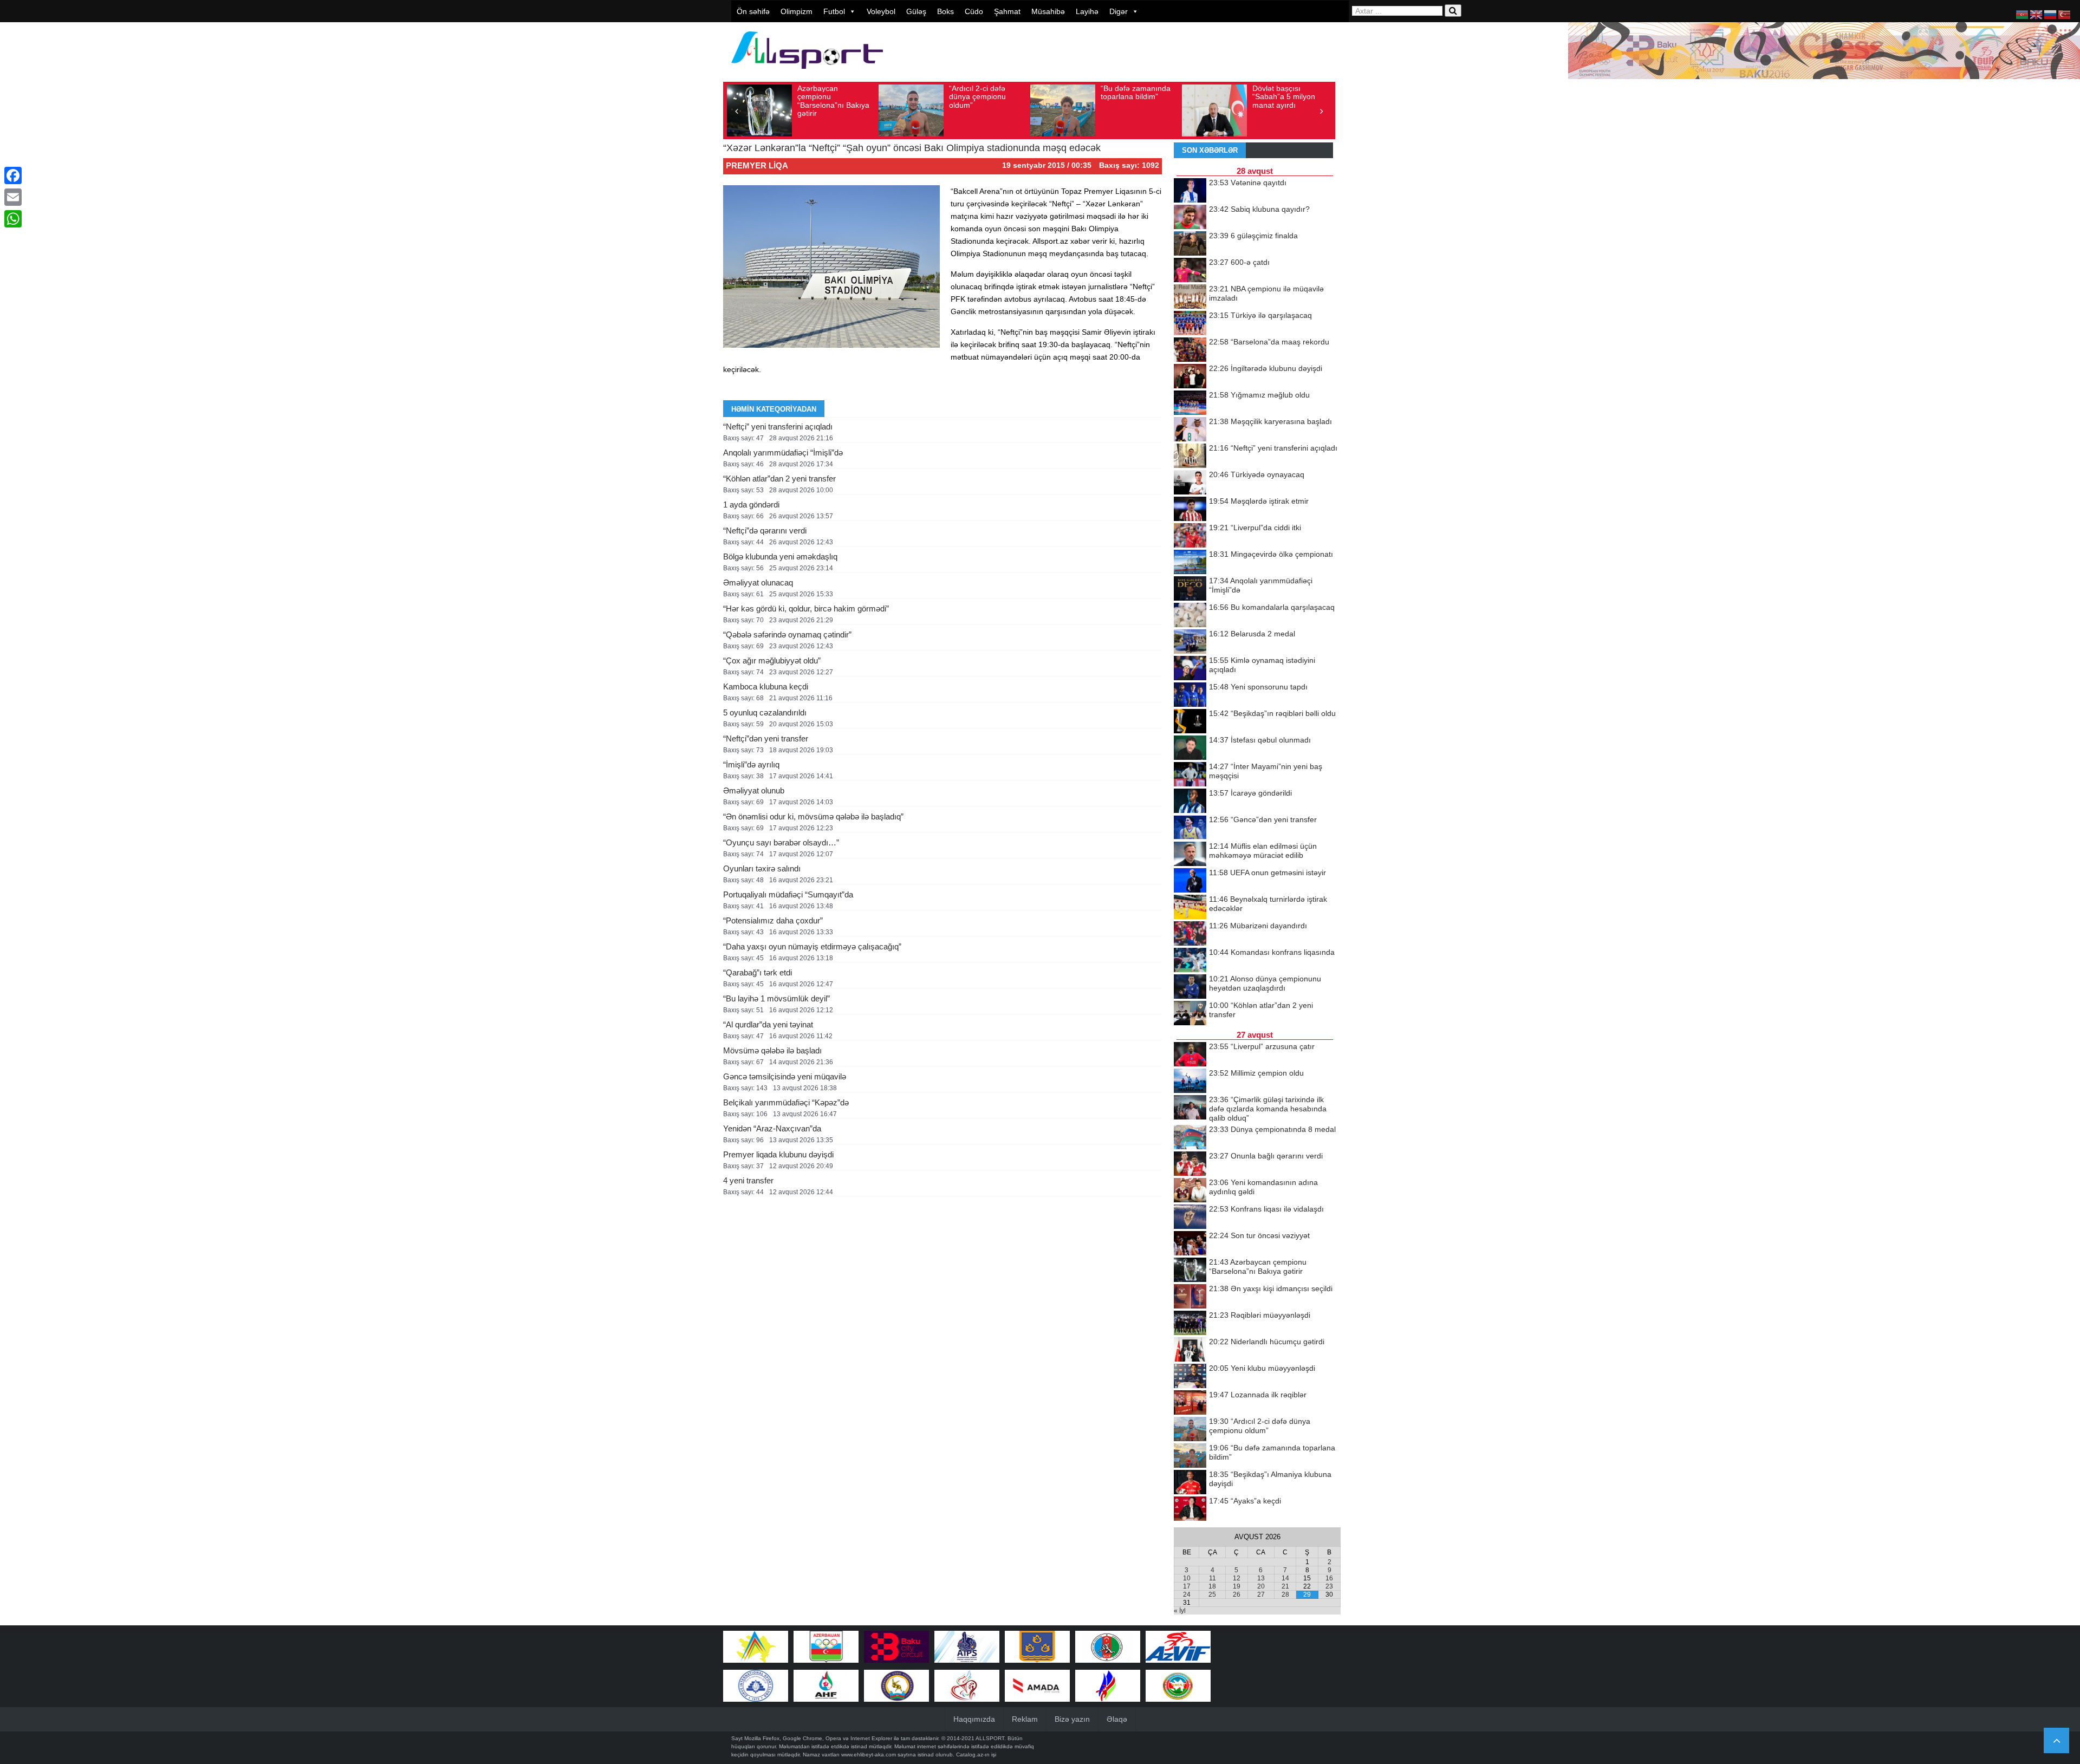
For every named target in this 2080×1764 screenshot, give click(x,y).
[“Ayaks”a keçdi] (1190, 1509)
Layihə (1087, 11)
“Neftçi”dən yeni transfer (766, 738)
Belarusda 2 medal (1252, 634)
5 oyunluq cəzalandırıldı (765, 712)
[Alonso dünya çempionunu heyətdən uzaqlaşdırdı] (1190, 987)
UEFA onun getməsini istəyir (1267, 873)
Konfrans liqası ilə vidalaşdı (1266, 1209)
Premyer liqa (757, 165)
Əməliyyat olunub (754, 790)
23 (1329, 1586)
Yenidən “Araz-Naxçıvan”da (772, 1128)
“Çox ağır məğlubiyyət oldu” (772, 660)
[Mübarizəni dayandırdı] (1190, 934)
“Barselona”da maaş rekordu (1269, 342)
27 (1261, 1594)
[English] (2037, 14)
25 (1212, 1594)
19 (1237, 1586)
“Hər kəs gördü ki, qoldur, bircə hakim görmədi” (806, 608)
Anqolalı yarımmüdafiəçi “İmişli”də (783, 453)
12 (1237, 1578)
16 (1329, 1578)
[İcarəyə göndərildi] (1190, 802)
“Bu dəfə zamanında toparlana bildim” (1136, 92)
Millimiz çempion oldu (1256, 1073)
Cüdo (974, 11)
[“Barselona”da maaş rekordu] (1190, 350)
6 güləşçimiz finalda (1253, 236)
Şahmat (1007, 11)
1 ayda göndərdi (751, 505)
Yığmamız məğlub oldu (1259, 395)
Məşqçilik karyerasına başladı (1270, 421)
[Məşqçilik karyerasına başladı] (1190, 430)
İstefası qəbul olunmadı (1260, 740)
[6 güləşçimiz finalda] (1190, 244)
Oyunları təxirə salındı (762, 868)
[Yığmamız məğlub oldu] (1190, 403)
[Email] (13, 197)
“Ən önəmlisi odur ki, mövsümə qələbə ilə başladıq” (813, 816)
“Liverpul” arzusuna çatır (1262, 1046)
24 (1187, 1594)
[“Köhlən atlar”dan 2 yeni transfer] (1190, 1014)
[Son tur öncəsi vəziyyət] (1190, 1244)
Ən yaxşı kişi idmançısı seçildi (1271, 1288)
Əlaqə (1117, 1719)
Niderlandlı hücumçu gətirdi (1267, 1342)
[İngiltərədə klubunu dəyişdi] (1190, 377)
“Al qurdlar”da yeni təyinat (768, 1024)
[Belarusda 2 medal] (1190, 642)
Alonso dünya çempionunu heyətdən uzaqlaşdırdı (1265, 983)
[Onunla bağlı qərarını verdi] (1190, 1164)
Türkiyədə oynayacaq (1257, 474)
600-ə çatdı (1239, 262)
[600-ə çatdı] (1190, 271)
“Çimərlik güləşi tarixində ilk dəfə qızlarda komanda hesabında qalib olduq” (1268, 1109)
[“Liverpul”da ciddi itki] (1190, 536)
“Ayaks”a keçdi (1245, 1501)
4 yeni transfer (748, 1180)
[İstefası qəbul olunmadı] (1190, 748)
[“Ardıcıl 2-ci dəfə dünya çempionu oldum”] (1190, 1430)
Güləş (916, 11)
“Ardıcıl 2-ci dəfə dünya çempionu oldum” (977, 97)
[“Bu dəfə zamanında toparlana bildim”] (1190, 1456)
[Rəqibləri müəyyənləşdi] (1190, 1324)
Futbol (834, 11)
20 (1261, 1586)
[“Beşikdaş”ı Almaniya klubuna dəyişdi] (1190, 1483)
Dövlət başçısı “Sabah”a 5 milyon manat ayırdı (1284, 97)
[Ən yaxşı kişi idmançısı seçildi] (1190, 1297)
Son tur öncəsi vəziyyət (1259, 1235)
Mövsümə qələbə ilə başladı (772, 1050)
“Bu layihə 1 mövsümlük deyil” (776, 998)
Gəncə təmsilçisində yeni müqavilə (785, 1076)
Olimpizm (797, 11)
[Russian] (2051, 14)
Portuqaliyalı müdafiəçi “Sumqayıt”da (788, 894)
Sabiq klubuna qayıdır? (1259, 209)
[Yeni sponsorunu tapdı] (1190, 695)
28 (1285, 1594)
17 (1187, 1586)
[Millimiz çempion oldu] (1190, 1082)
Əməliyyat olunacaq (758, 582)
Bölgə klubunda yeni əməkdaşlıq (780, 556)
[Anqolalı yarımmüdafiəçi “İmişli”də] (1190, 589)
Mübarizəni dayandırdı (1258, 926)
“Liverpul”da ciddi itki (1255, 528)
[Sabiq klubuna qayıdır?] (1190, 218)
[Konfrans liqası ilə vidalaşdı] (1190, 1218)
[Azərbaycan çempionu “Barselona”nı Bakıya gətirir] (1190, 1271)
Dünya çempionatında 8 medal (1272, 1129)
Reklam (1025, 1719)
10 (1187, 1578)
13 (1261, 1578)
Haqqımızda (974, 1719)
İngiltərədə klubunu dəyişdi (1266, 368)
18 (1212, 1586)
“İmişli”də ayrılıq (751, 764)
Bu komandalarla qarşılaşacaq (1272, 607)
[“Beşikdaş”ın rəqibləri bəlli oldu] (1190, 722)
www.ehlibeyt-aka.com (869, 1755)
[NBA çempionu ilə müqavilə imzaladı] (1190, 297)
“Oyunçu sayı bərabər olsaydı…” (781, 842)
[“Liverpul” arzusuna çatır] (1190, 1055)
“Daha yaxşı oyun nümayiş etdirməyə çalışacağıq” (812, 946)
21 (1285, 1586)
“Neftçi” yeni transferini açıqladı (778, 427)
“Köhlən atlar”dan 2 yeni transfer (779, 479)
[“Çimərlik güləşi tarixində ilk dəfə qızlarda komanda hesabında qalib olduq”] (1190, 1108)
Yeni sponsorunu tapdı (1258, 687)
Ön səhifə (753, 11)
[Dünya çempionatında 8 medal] (1190, 1138)
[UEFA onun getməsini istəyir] (1190, 881)
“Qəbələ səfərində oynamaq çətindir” (787, 634)
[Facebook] (13, 175)
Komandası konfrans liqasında (1272, 952)
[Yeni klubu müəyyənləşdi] (1190, 1377)
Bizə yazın (1072, 1719)
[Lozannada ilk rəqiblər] (1190, 1403)
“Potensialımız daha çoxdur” (773, 920)
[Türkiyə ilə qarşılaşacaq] (1190, 324)
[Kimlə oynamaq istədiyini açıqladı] (1190, 669)
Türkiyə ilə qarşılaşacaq (1260, 315)
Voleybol (881, 11)
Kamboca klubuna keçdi (766, 686)
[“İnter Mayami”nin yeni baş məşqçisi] (1190, 775)
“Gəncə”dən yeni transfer (1263, 819)
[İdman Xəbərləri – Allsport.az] (807, 74)
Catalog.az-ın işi (976, 1755)
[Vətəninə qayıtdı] (1190, 191)
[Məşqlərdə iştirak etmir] (1190, 510)
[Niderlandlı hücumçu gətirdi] (1190, 1350)
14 (1285, 1578)
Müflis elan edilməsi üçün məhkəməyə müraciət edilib (1263, 851)
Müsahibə (1048, 11)
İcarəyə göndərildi (1250, 793)
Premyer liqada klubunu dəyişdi (778, 1154)
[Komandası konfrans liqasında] (1190, 961)
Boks (945, 11)
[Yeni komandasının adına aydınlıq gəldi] (1190, 1191)
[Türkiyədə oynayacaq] (1190, 483)
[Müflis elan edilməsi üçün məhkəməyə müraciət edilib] (1190, 855)
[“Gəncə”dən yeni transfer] (1190, 828)
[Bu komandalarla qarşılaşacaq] (1190, 616)
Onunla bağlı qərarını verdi (1266, 1156)
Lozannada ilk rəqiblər (1258, 1395)
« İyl (1180, 1611)
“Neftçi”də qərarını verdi (765, 530)
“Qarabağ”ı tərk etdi (758, 972)
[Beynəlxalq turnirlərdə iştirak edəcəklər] (1190, 908)
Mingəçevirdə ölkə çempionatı (1271, 554)
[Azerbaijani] (2023, 14)
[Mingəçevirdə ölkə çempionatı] (1190, 563)
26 (1237, 1594)
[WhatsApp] (13, 219)
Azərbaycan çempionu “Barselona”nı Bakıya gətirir (833, 101)
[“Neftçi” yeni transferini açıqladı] (1190, 457)
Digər (1119, 11)
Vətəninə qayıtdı (1248, 183)
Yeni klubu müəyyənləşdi (1262, 1368)
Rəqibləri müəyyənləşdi (1260, 1315)
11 (1213, 1578)
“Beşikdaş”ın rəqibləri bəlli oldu (1272, 713)
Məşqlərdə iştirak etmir (1259, 501)
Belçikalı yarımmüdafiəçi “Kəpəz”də (786, 1102)
